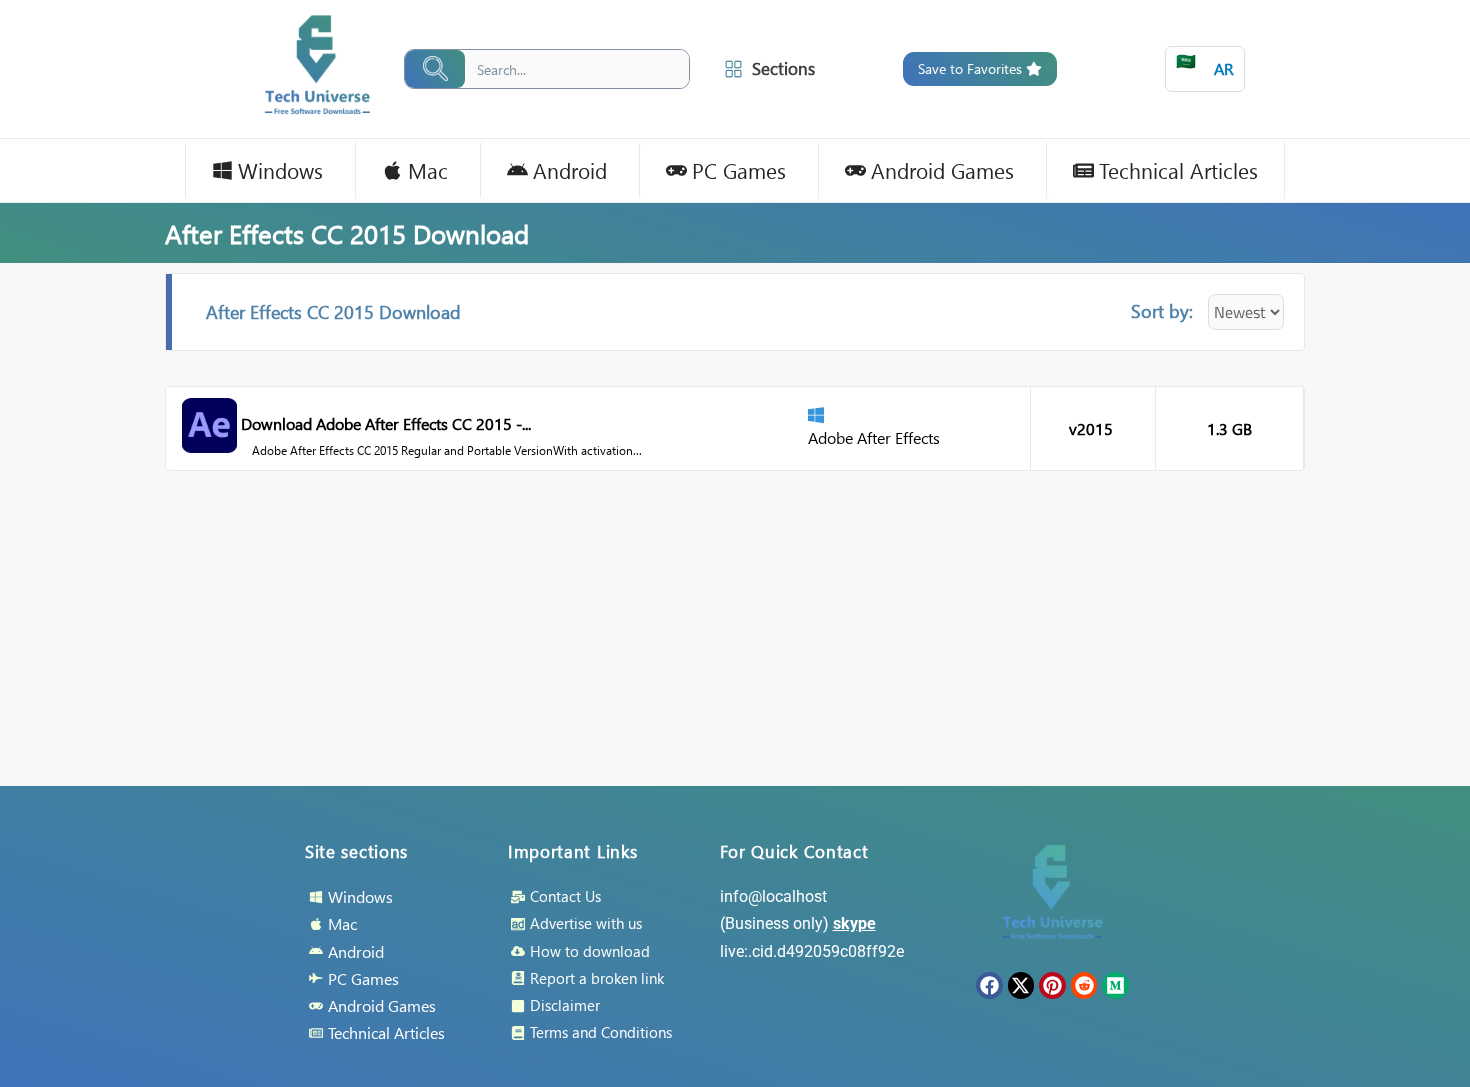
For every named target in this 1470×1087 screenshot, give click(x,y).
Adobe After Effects (874, 437)
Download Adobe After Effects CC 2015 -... (386, 423)
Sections (783, 68)
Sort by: (1162, 310)
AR (1205, 64)
